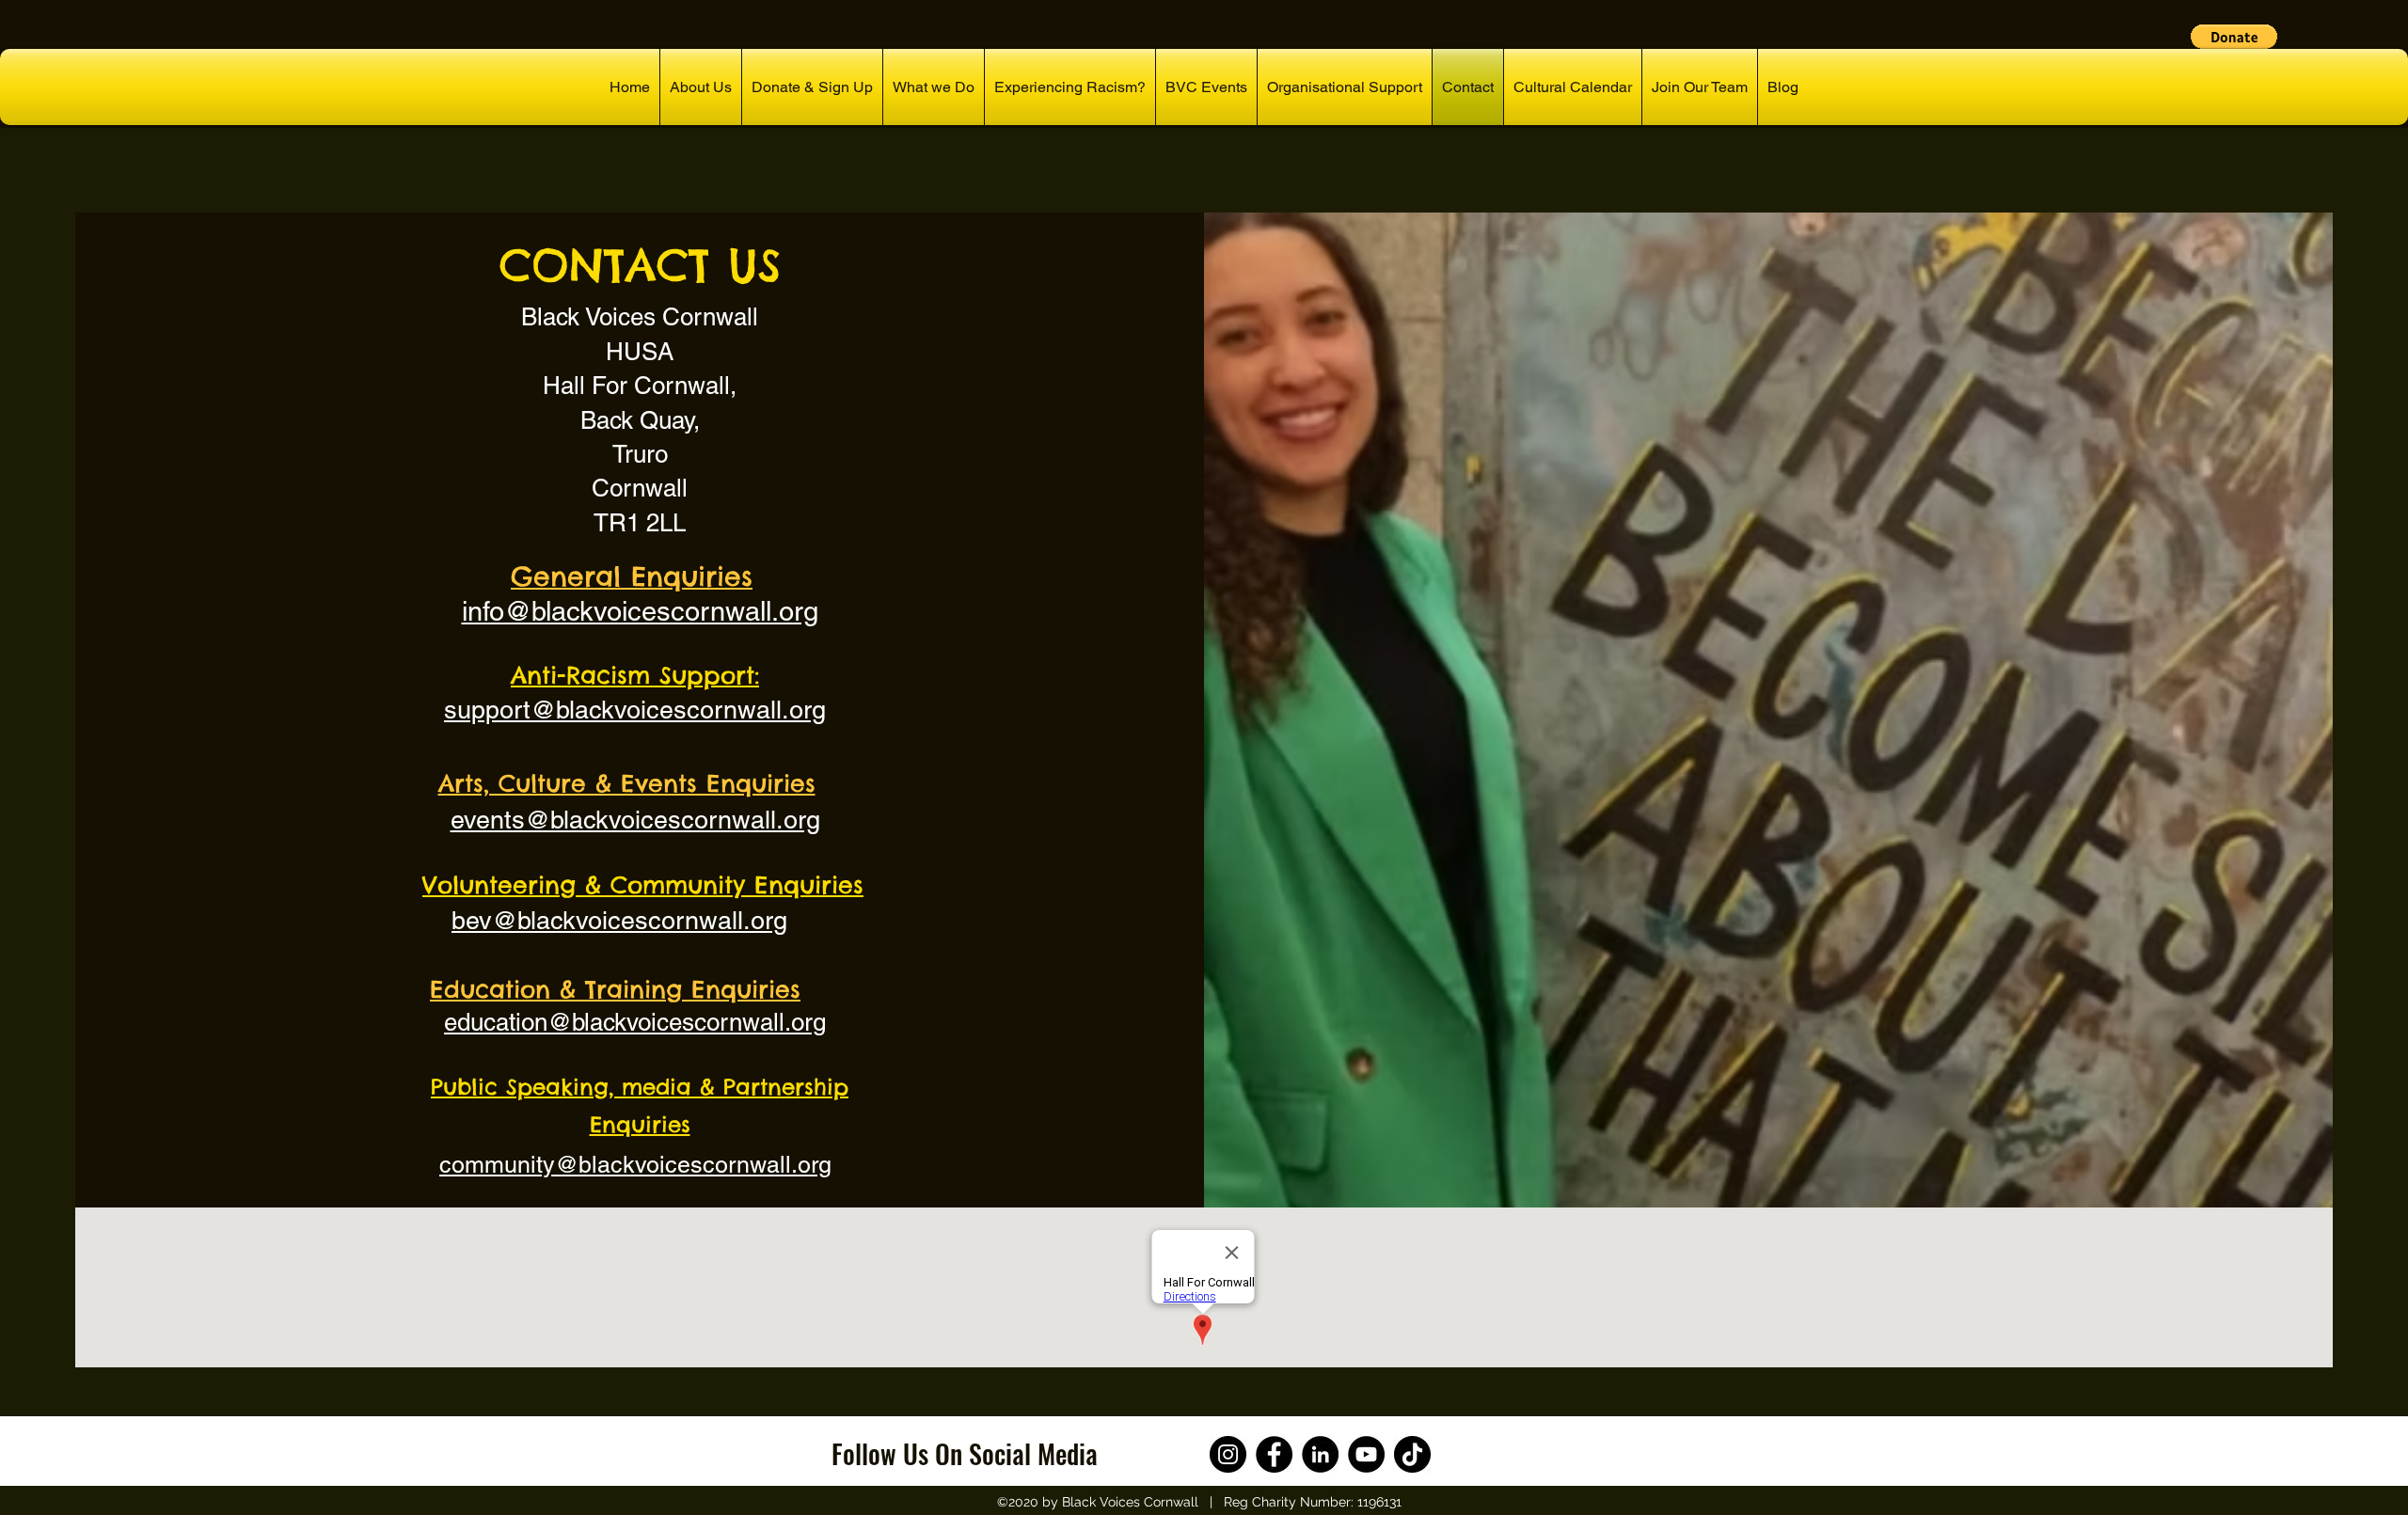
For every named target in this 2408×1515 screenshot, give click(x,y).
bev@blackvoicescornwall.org (619, 920)
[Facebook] (1274, 1454)
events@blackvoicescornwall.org (635, 820)
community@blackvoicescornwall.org (635, 1165)
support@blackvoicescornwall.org (635, 710)
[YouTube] (1366, 1454)
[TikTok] (1412, 1454)
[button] (2234, 37)
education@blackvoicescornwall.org (635, 1022)
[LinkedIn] (1320, 1454)
